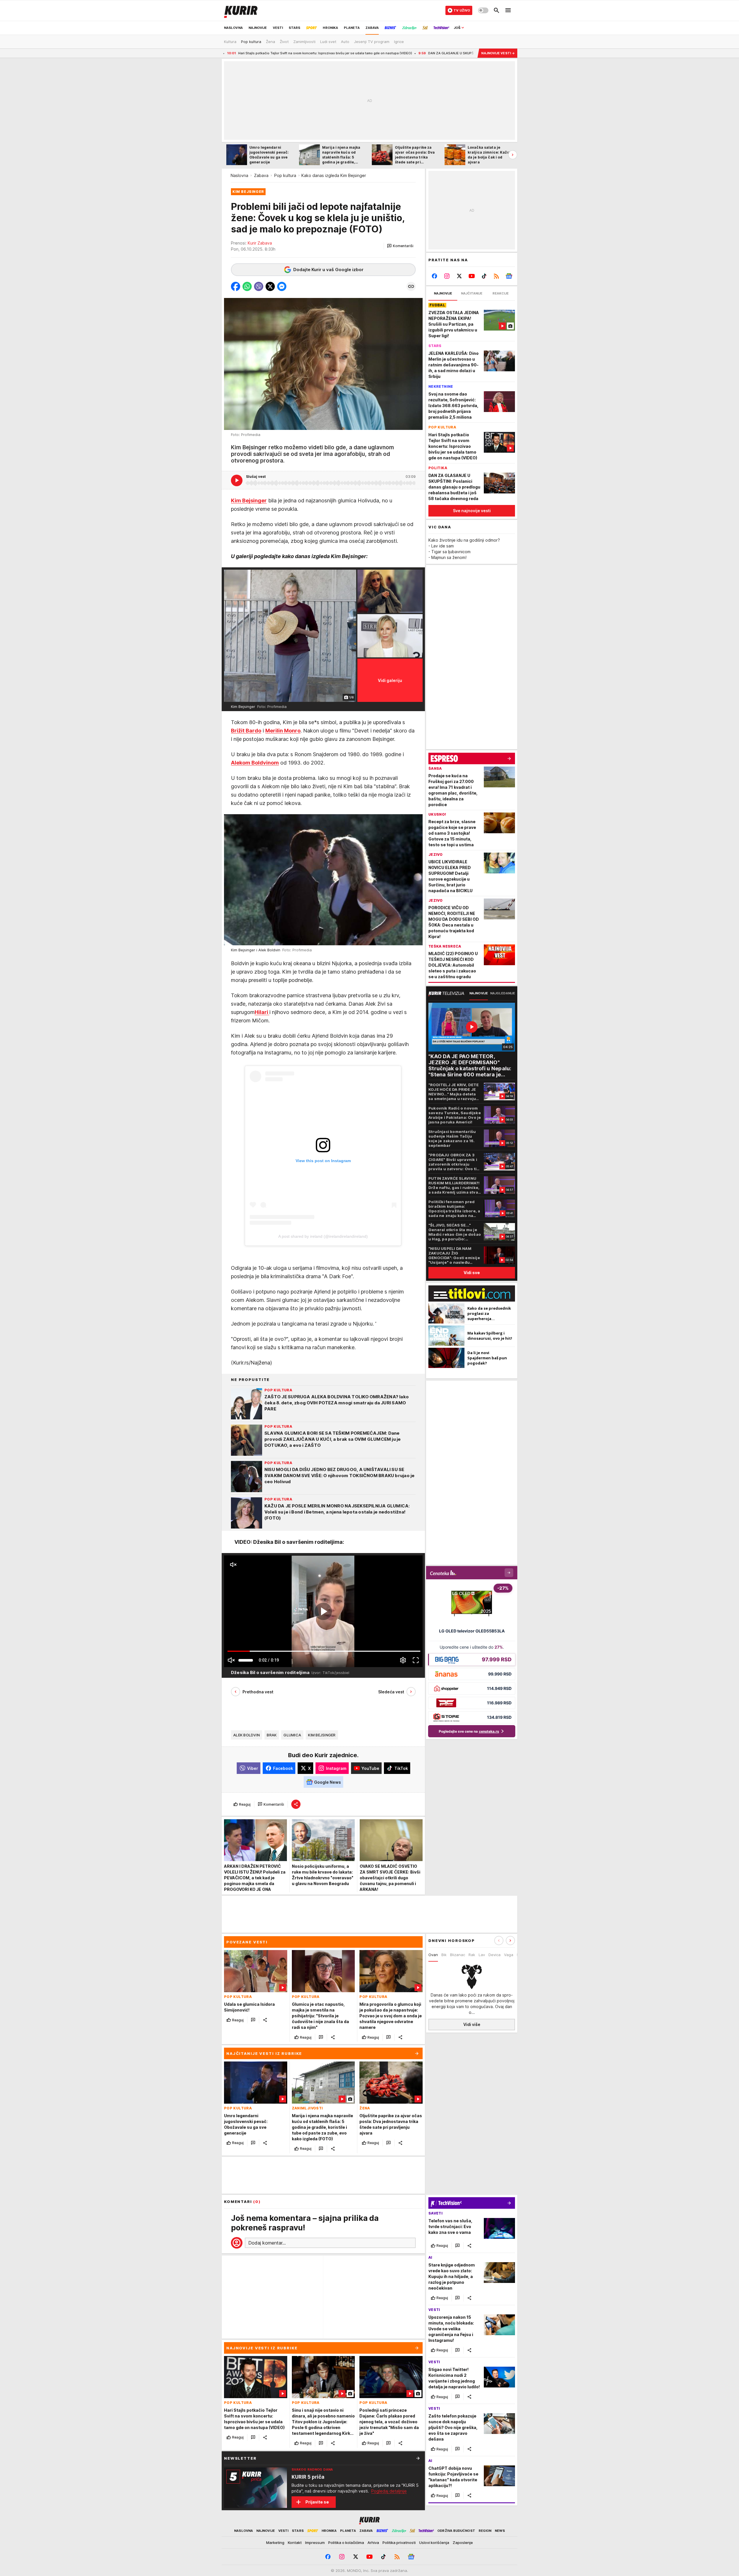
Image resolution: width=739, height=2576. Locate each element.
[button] (400, 246)
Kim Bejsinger (322, 1735)
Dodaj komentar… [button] (267, 2243)
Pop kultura (285, 175)
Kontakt (295, 2543)
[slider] (246, 1660)
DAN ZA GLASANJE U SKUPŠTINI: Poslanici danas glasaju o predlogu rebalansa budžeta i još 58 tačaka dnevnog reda (372, 53)
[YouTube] (472, 276)
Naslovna (239, 175)
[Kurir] (241, 10)
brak (272, 1735)
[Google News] (509, 276)
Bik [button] (444, 1955)
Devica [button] (494, 1955)
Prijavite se (317, 2502)
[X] (459, 276)
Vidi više (472, 2025)
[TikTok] (484, 276)
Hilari (262, 1012)
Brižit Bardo (246, 731)
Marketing (275, 2543)
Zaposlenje (463, 2543)
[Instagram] (447, 276)
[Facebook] (435, 276)
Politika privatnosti (399, 2543)
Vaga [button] (509, 1955)
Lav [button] (482, 1955)
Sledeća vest (391, 1692)
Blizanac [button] (458, 1955)
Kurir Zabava (260, 243)
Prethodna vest (258, 1692)
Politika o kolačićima (346, 2543)
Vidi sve (472, 1273)
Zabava (261, 175)
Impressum (315, 2543)
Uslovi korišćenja (434, 2543)
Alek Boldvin (247, 1735)
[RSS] (496, 276)
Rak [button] (472, 1955)
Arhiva (373, 2543)
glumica (292, 1735)
